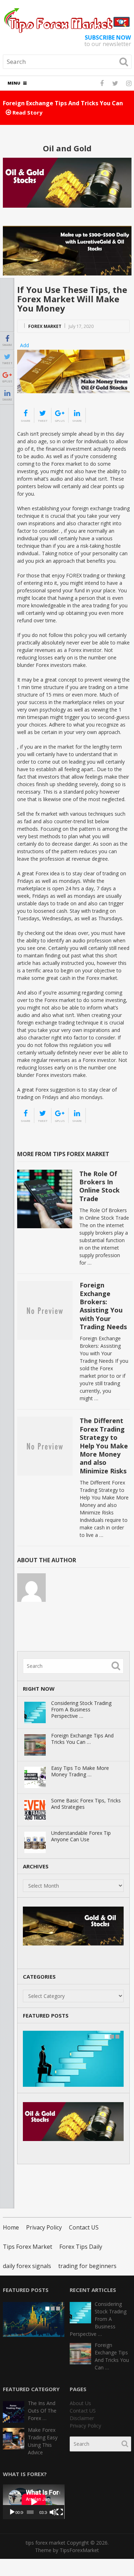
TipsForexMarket (79, 2550)
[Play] (12, 2512)
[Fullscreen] (60, 2512)
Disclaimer (82, 2418)
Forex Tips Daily (81, 2247)
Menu (14, 83)
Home (11, 2227)
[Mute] (53, 2512)
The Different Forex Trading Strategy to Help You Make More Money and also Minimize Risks (104, 1446)
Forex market (45, 326)
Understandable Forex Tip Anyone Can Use (81, 1836)
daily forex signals (27, 2266)
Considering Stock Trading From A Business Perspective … (81, 1710)
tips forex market (46, 2543)
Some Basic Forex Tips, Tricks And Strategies (86, 1804)
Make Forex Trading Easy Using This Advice (43, 2441)
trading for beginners (87, 2266)
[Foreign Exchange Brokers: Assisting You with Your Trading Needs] (45, 1310)
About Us (80, 2403)
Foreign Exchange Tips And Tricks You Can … (82, 1739)
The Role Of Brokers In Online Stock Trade (100, 1186)
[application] (34, 2502)
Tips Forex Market (28, 2247)
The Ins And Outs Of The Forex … (42, 2411)
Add (24, 345)
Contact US (84, 2227)
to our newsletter (108, 41)
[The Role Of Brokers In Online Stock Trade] (45, 1199)
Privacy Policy (44, 2227)
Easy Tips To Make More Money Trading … (80, 1771)
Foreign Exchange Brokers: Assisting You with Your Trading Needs (103, 1306)
